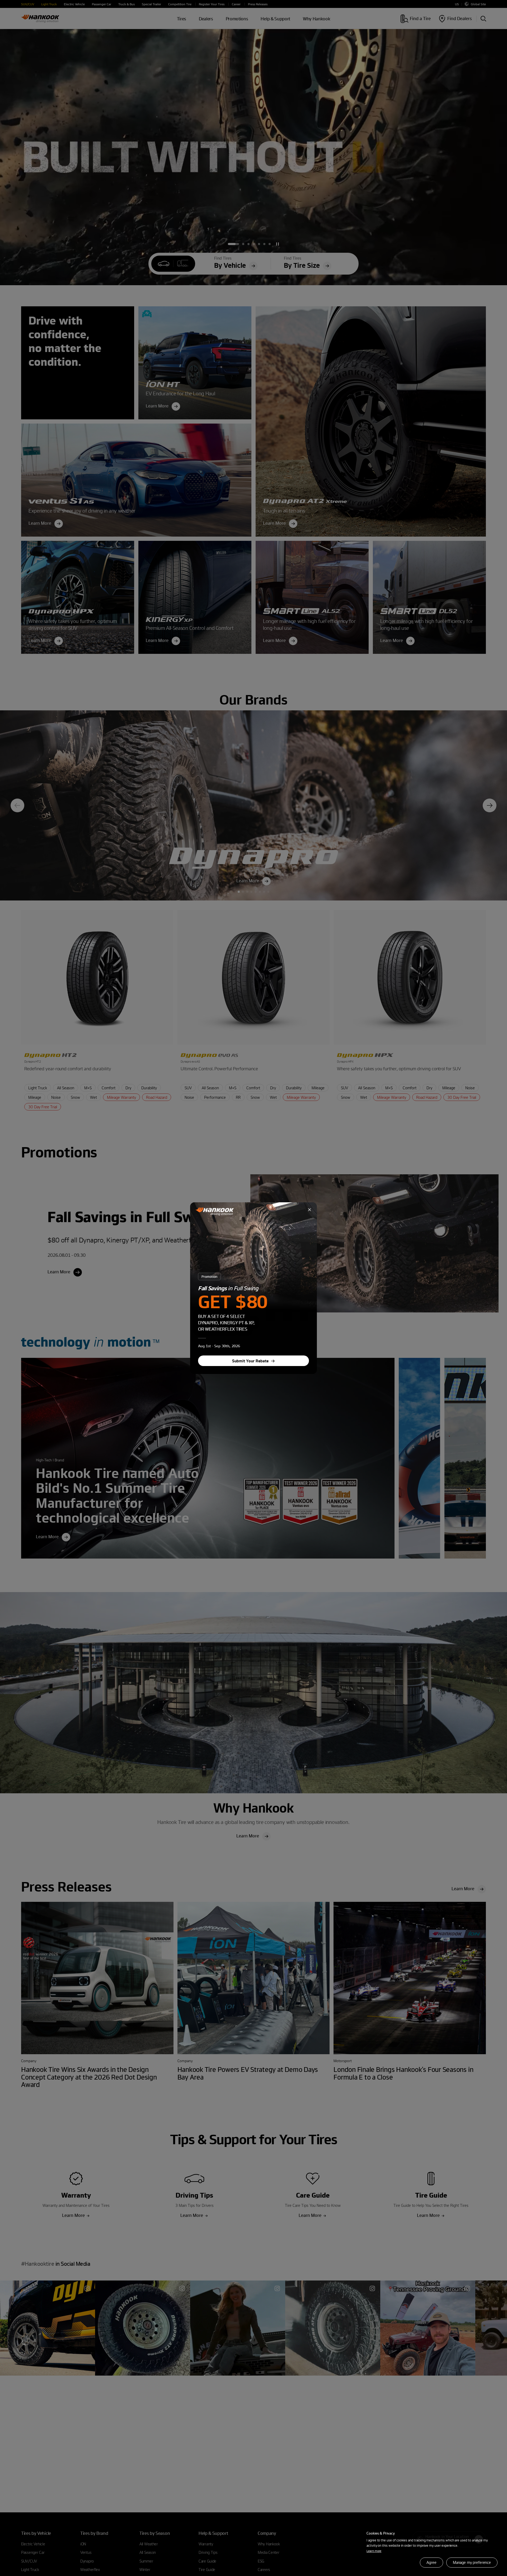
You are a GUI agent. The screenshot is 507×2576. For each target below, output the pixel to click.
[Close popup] (309, 1210)
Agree (431, 2562)
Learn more (374, 2551)
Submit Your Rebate (250, 1361)
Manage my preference (472, 2562)
